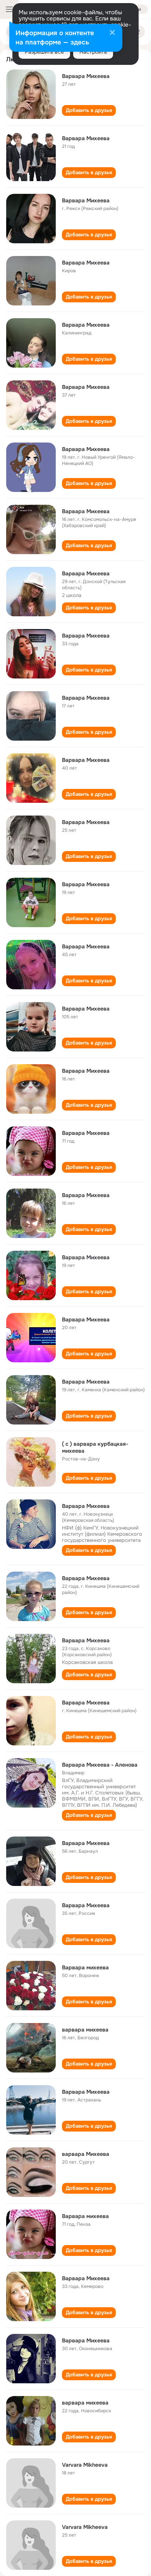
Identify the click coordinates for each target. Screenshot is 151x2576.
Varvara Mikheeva (85, 2465)
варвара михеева (85, 2030)
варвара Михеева (86, 2154)
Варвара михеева (85, 1967)
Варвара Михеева (86, 76)
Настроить (93, 52)
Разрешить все (44, 52)
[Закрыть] (112, 33)
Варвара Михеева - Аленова (100, 1765)
